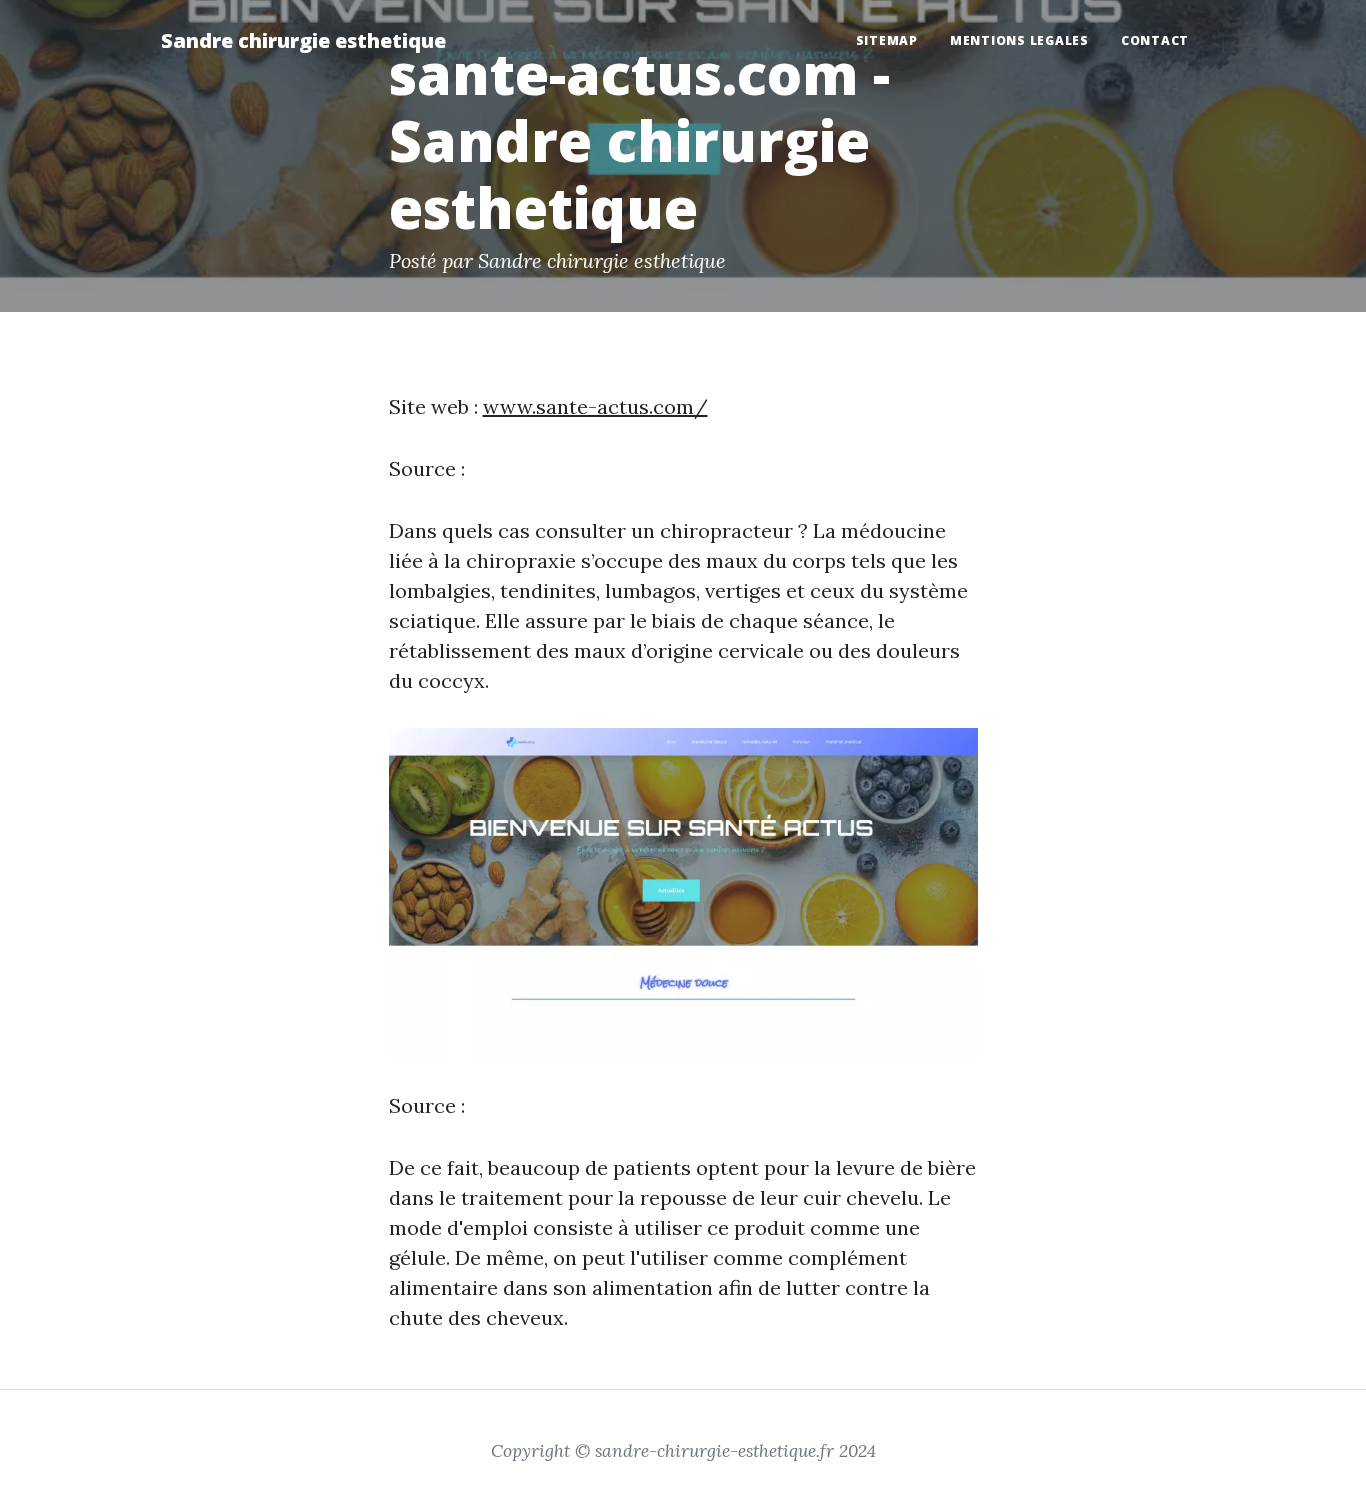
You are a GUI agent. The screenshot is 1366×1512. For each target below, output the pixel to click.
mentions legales (1019, 40)
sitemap (887, 40)
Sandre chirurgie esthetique (303, 40)
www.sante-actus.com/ (595, 406)
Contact (1155, 40)
